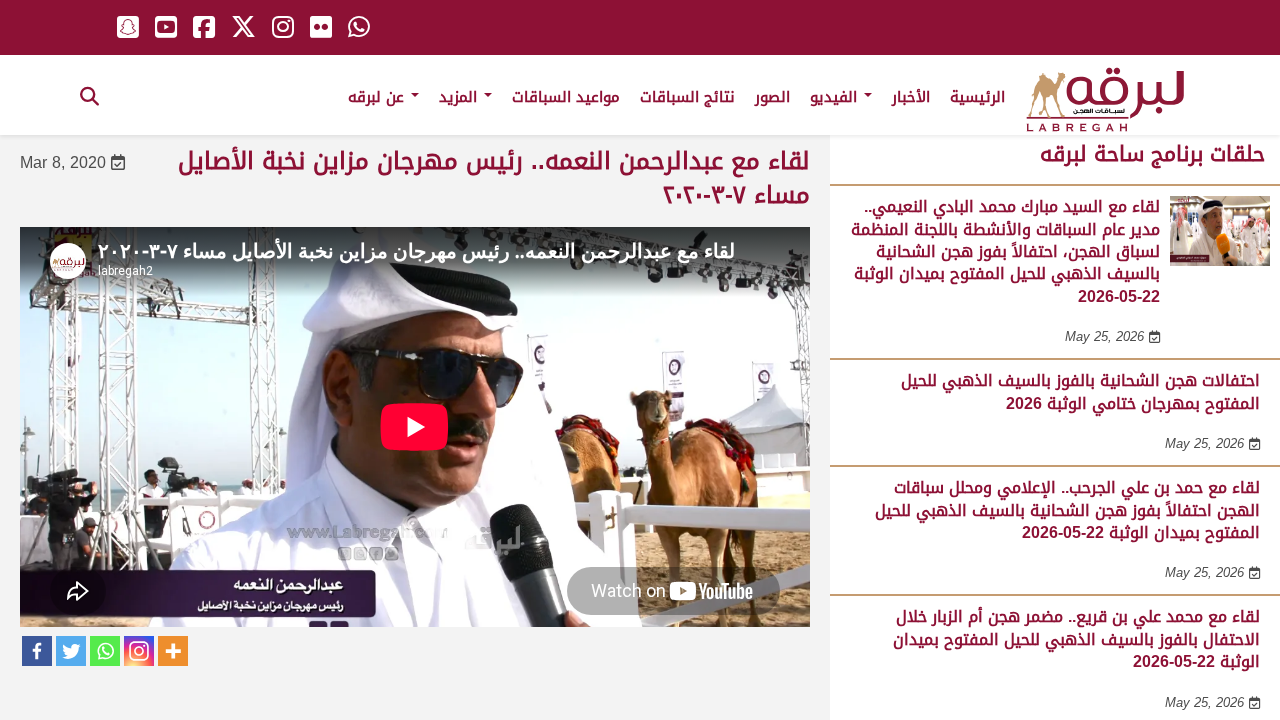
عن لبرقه (378, 97)
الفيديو (836, 97)
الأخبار (911, 97)
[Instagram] (139, 651)
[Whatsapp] (105, 651)
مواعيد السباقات (566, 97)
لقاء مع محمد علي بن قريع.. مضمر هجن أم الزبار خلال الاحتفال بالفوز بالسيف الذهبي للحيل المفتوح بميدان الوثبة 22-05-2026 (1076, 639)
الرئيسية (977, 97)
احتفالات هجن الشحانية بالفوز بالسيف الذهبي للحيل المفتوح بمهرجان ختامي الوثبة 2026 (1080, 391)
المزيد (460, 97)
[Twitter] (71, 651)
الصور (772, 97)
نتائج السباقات (687, 97)
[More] (173, 651)
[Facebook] (37, 651)
